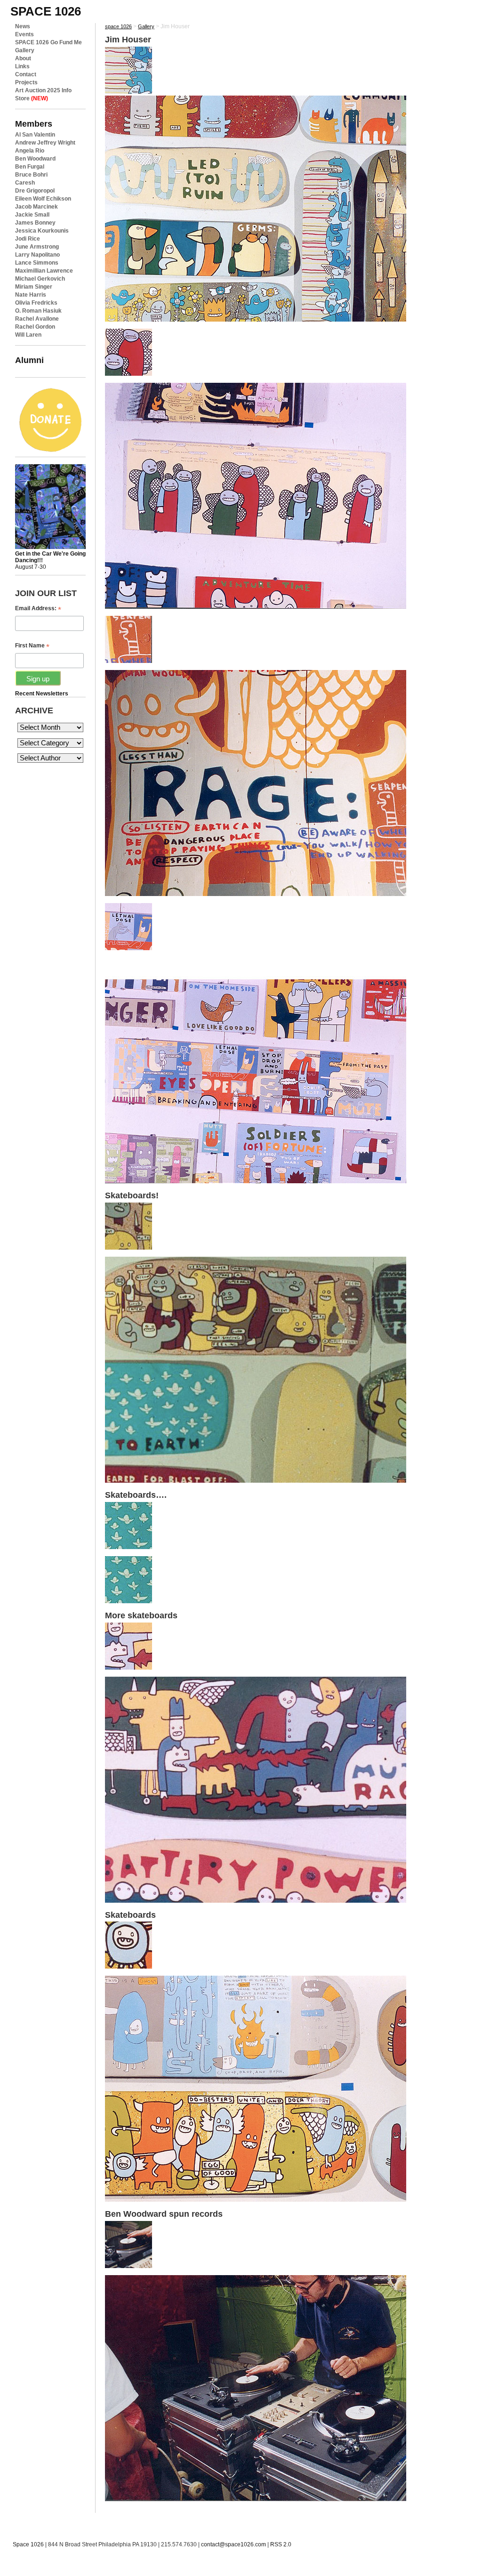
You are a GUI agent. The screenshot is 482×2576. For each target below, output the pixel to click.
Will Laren (28, 335)
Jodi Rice (28, 239)
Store (32, 98)
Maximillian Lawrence (44, 271)
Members (34, 124)
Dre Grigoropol (35, 191)
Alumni (29, 360)
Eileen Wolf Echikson (43, 199)
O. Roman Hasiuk (38, 311)
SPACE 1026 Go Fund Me (48, 42)
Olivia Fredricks (36, 303)
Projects (26, 82)
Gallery (25, 50)
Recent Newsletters (42, 694)
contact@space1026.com (233, 2544)
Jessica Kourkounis (42, 231)
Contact (26, 74)
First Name (32, 646)
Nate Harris (31, 295)
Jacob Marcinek (36, 207)
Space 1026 (28, 2544)
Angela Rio (30, 151)
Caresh (25, 183)
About (23, 58)
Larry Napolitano (37, 255)
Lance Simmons (37, 263)
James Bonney (35, 223)
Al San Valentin (35, 135)
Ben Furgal (30, 167)
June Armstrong (37, 247)
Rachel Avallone (37, 319)
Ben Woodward (35, 159)
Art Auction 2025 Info (43, 90)
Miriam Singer (34, 287)
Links (22, 66)
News (23, 26)
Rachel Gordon (35, 327)
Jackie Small (32, 215)
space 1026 (46, 11)
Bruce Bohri (31, 175)
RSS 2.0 (281, 2544)
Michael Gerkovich (40, 279)
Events (24, 34)
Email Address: (38, 609)
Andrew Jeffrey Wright (45, 143)
